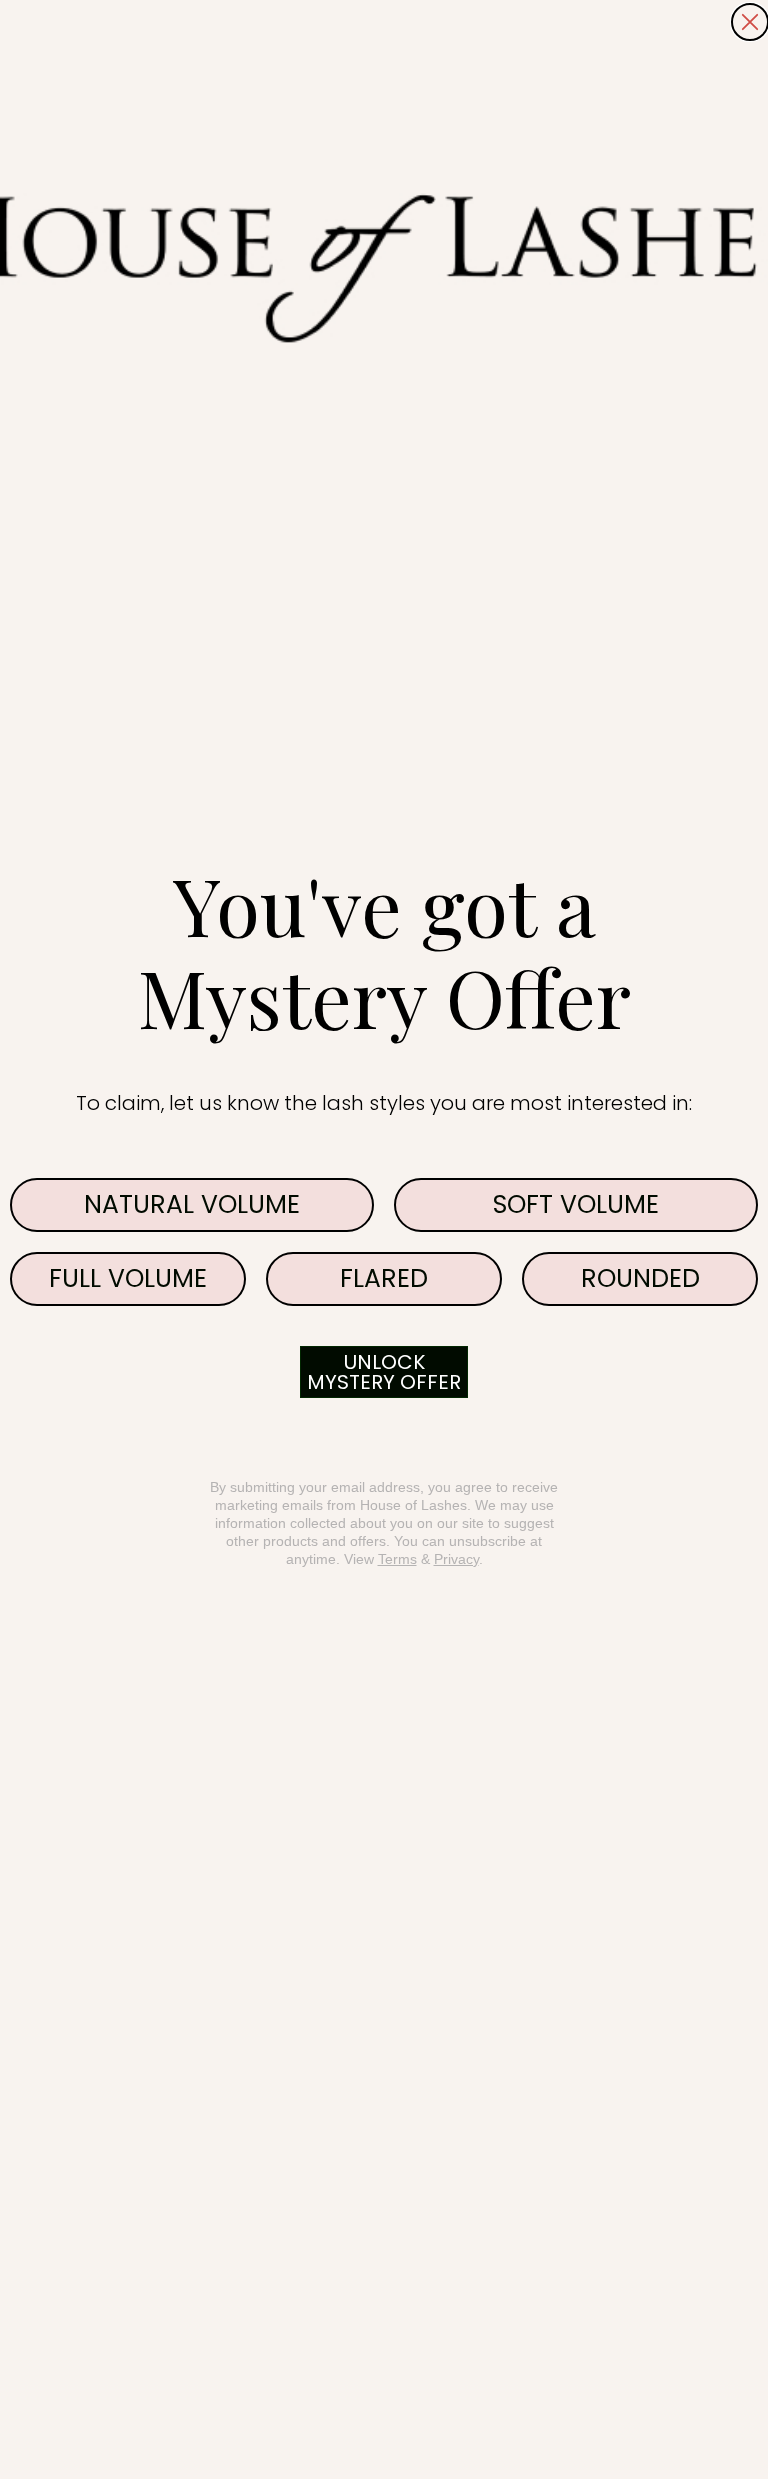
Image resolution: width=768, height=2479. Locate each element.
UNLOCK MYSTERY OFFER (384, 1372)
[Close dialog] (750, 22)
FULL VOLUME (128, 1278)
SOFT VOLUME (576, 1204)
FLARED (384, 1278)
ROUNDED (640, 1278)
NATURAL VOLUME (192, 1204)
